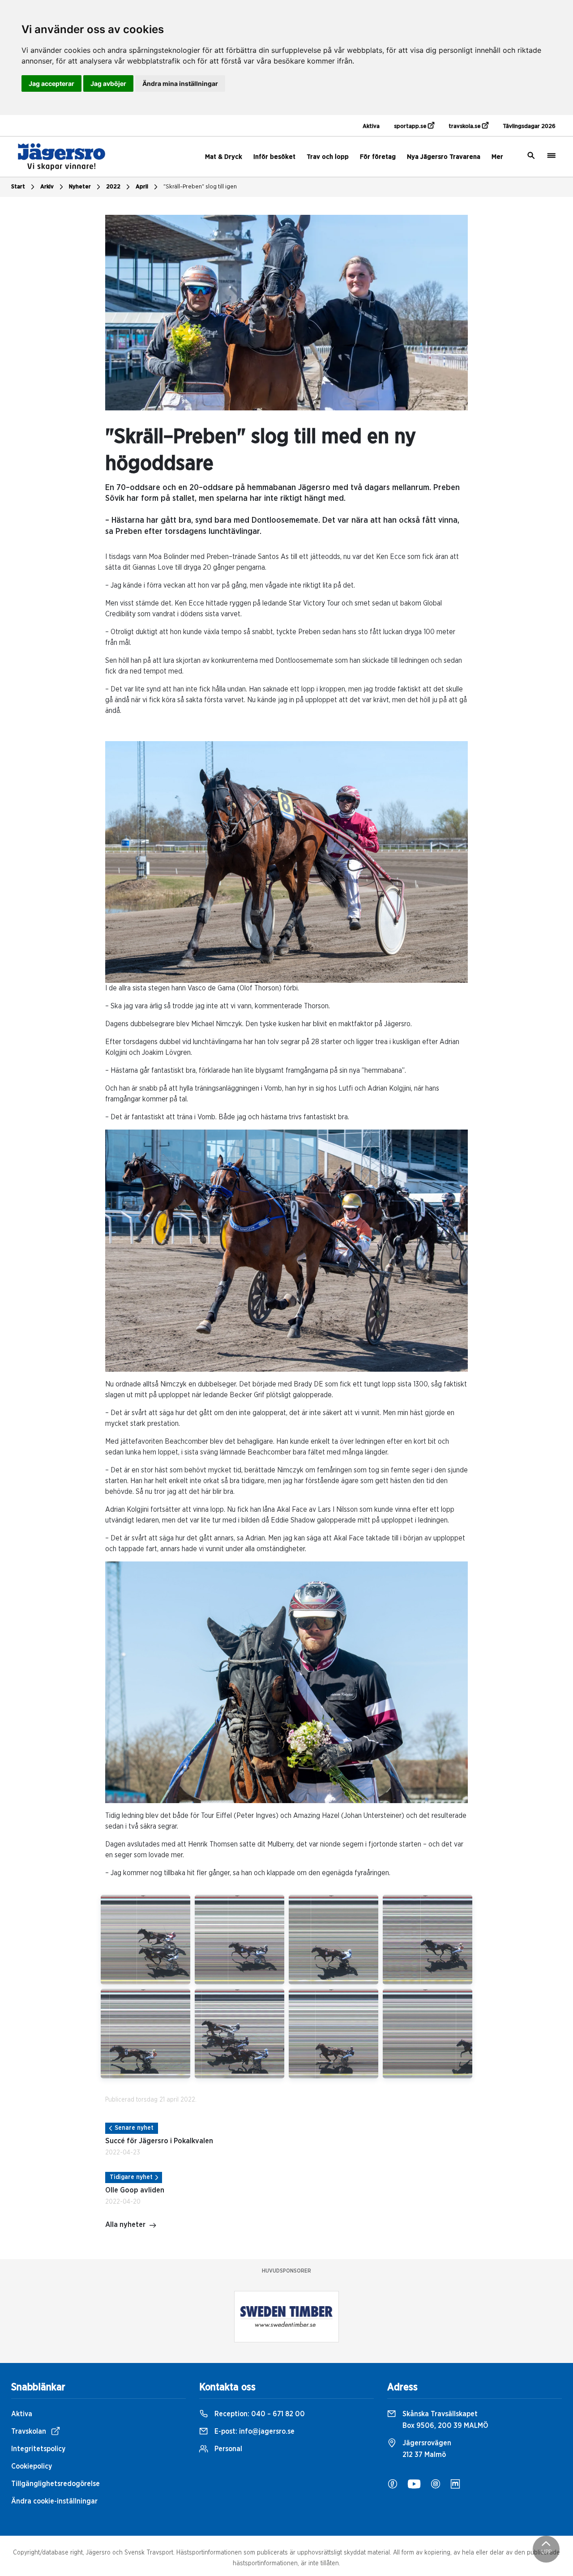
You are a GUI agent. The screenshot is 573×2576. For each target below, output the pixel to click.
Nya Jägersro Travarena (444, 157)
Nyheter (80, 187)
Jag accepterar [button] (51, 83)
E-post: (254, 2431)
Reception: (259, 2414)
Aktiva (371, 126)
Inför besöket (274, 157)
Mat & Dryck (224, 157)
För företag (378, 157)
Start (18, 187)
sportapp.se (411, 126)
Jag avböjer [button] (108, 83)
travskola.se (465, 126)
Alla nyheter (125, 2225)
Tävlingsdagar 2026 (529, 126)
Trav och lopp (328, 157)
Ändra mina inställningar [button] (180, 83)
